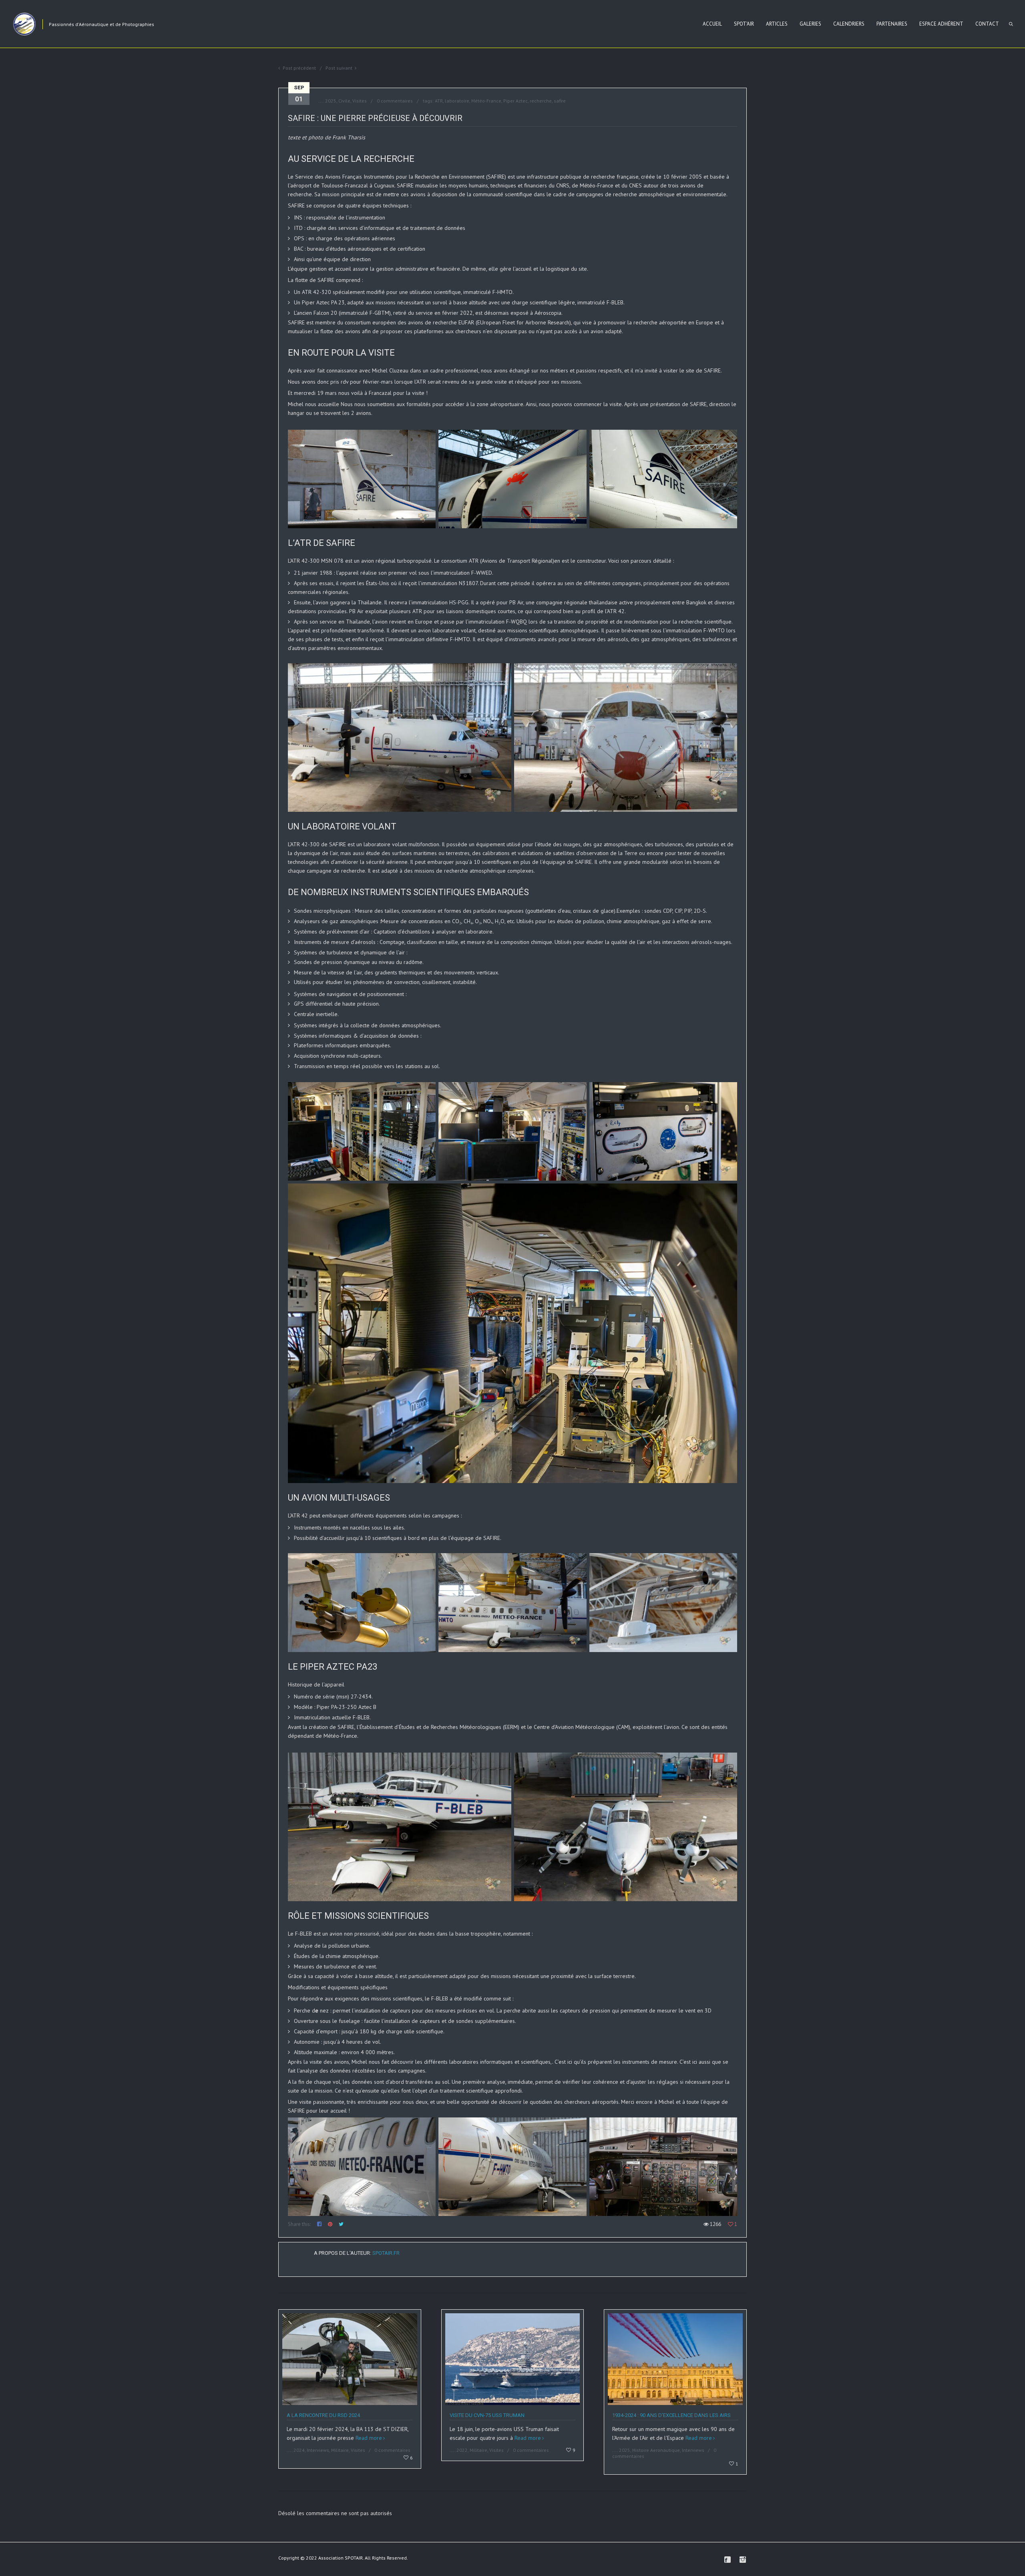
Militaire (340, 2450)
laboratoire (457, 101)
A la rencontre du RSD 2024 (323, 2415)
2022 (462, 2450)
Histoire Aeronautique (656, 2450)
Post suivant (339, 68)
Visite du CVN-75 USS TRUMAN (487, 2415)
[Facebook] (728, 2560)
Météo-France (486, 101)
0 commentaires (395, 101)
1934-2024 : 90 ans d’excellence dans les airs (671, 2415)
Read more (369, 2438)
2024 (299, 2450)
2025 (331, 101)
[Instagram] (743, 2560)
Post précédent (299, 68)
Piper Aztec (516, 101)
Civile (344, 101)
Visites (360, 101)
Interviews (318, 2450)
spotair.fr (386, 2253)
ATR (439, 101)
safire (560, 101)
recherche (541, 101)
